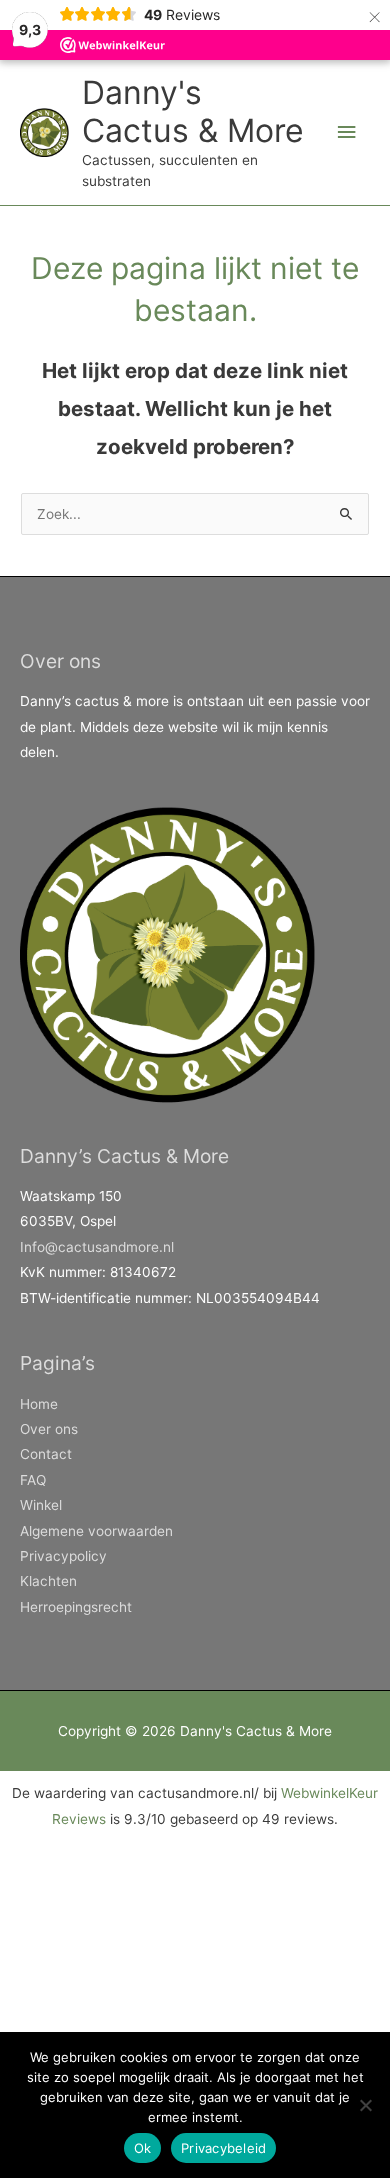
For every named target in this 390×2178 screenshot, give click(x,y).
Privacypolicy (63, 1556)
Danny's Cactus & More (193, 111)
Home (39, 1404)
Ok (143, 2148)
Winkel (41, 1505)
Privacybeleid (223, 2148)
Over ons (49, 1429)
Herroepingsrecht (76, 1607)
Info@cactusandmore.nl (97, 1247)
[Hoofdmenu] (347, 132)
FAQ (33, 1480)
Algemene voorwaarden (96, 1531)
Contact (46, 1454)
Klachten (48, 1581)
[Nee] (365, 2105)
